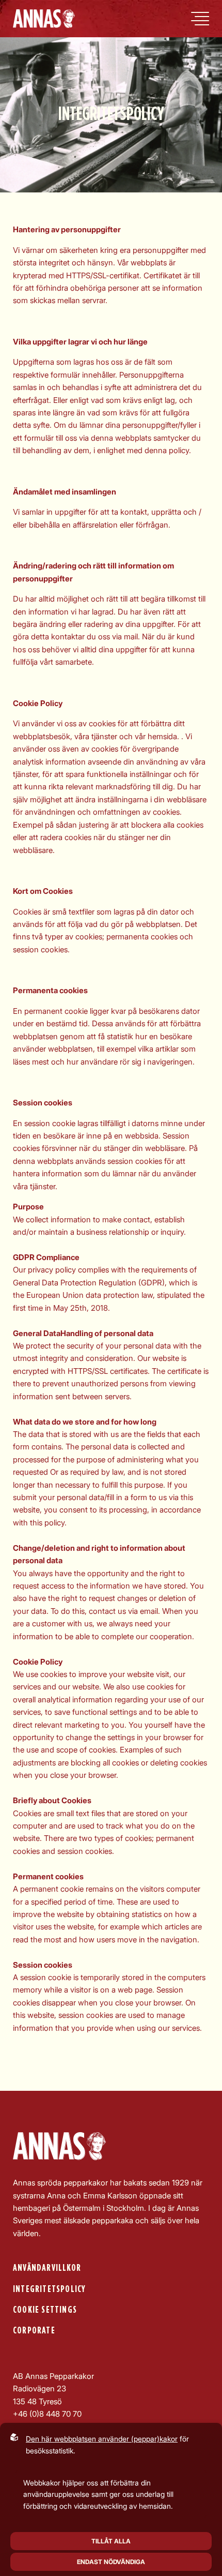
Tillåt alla (111, 2541)
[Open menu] (200, 19)
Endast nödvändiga (111, 2562)
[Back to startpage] (44, 19)
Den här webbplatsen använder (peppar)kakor (102, 2439)
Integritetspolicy (49, 2289)
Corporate (34, 2331)
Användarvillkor (47, 2268)
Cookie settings (45, 2310)
